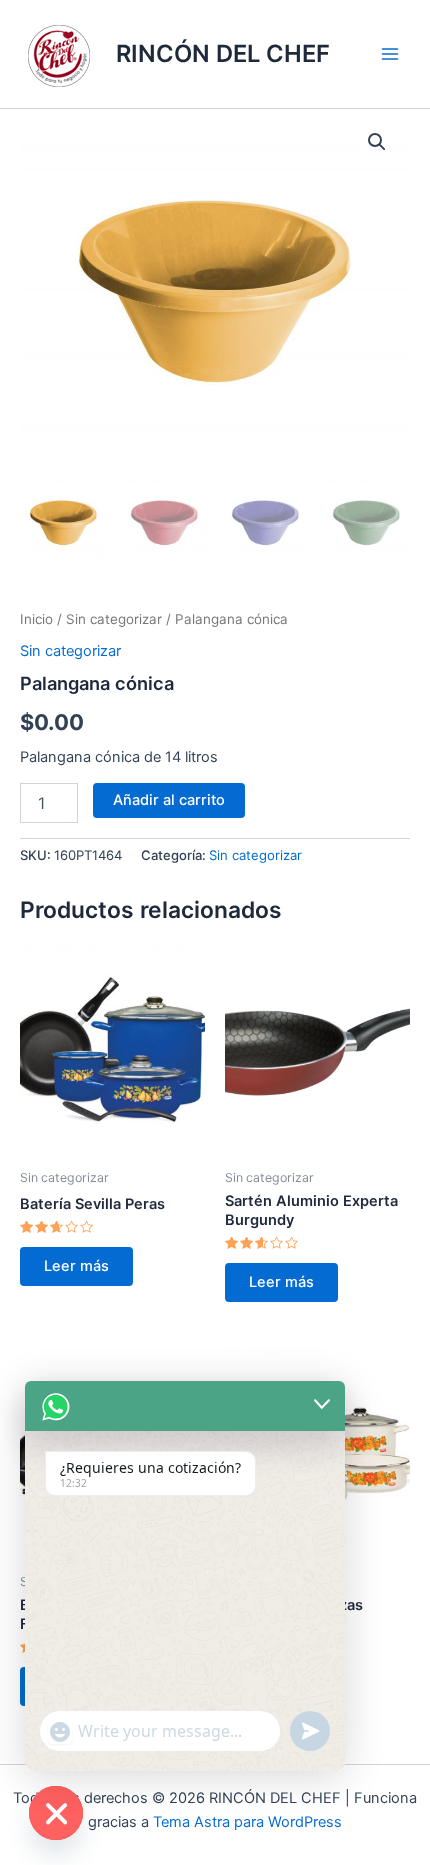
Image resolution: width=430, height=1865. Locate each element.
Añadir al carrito (169, 800)
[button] (377, 142)
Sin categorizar (114, 619)
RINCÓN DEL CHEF (223, 53)
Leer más (76, 1266)
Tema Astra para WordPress (247, 1822)
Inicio (36, 619)
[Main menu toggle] (390, 54)
